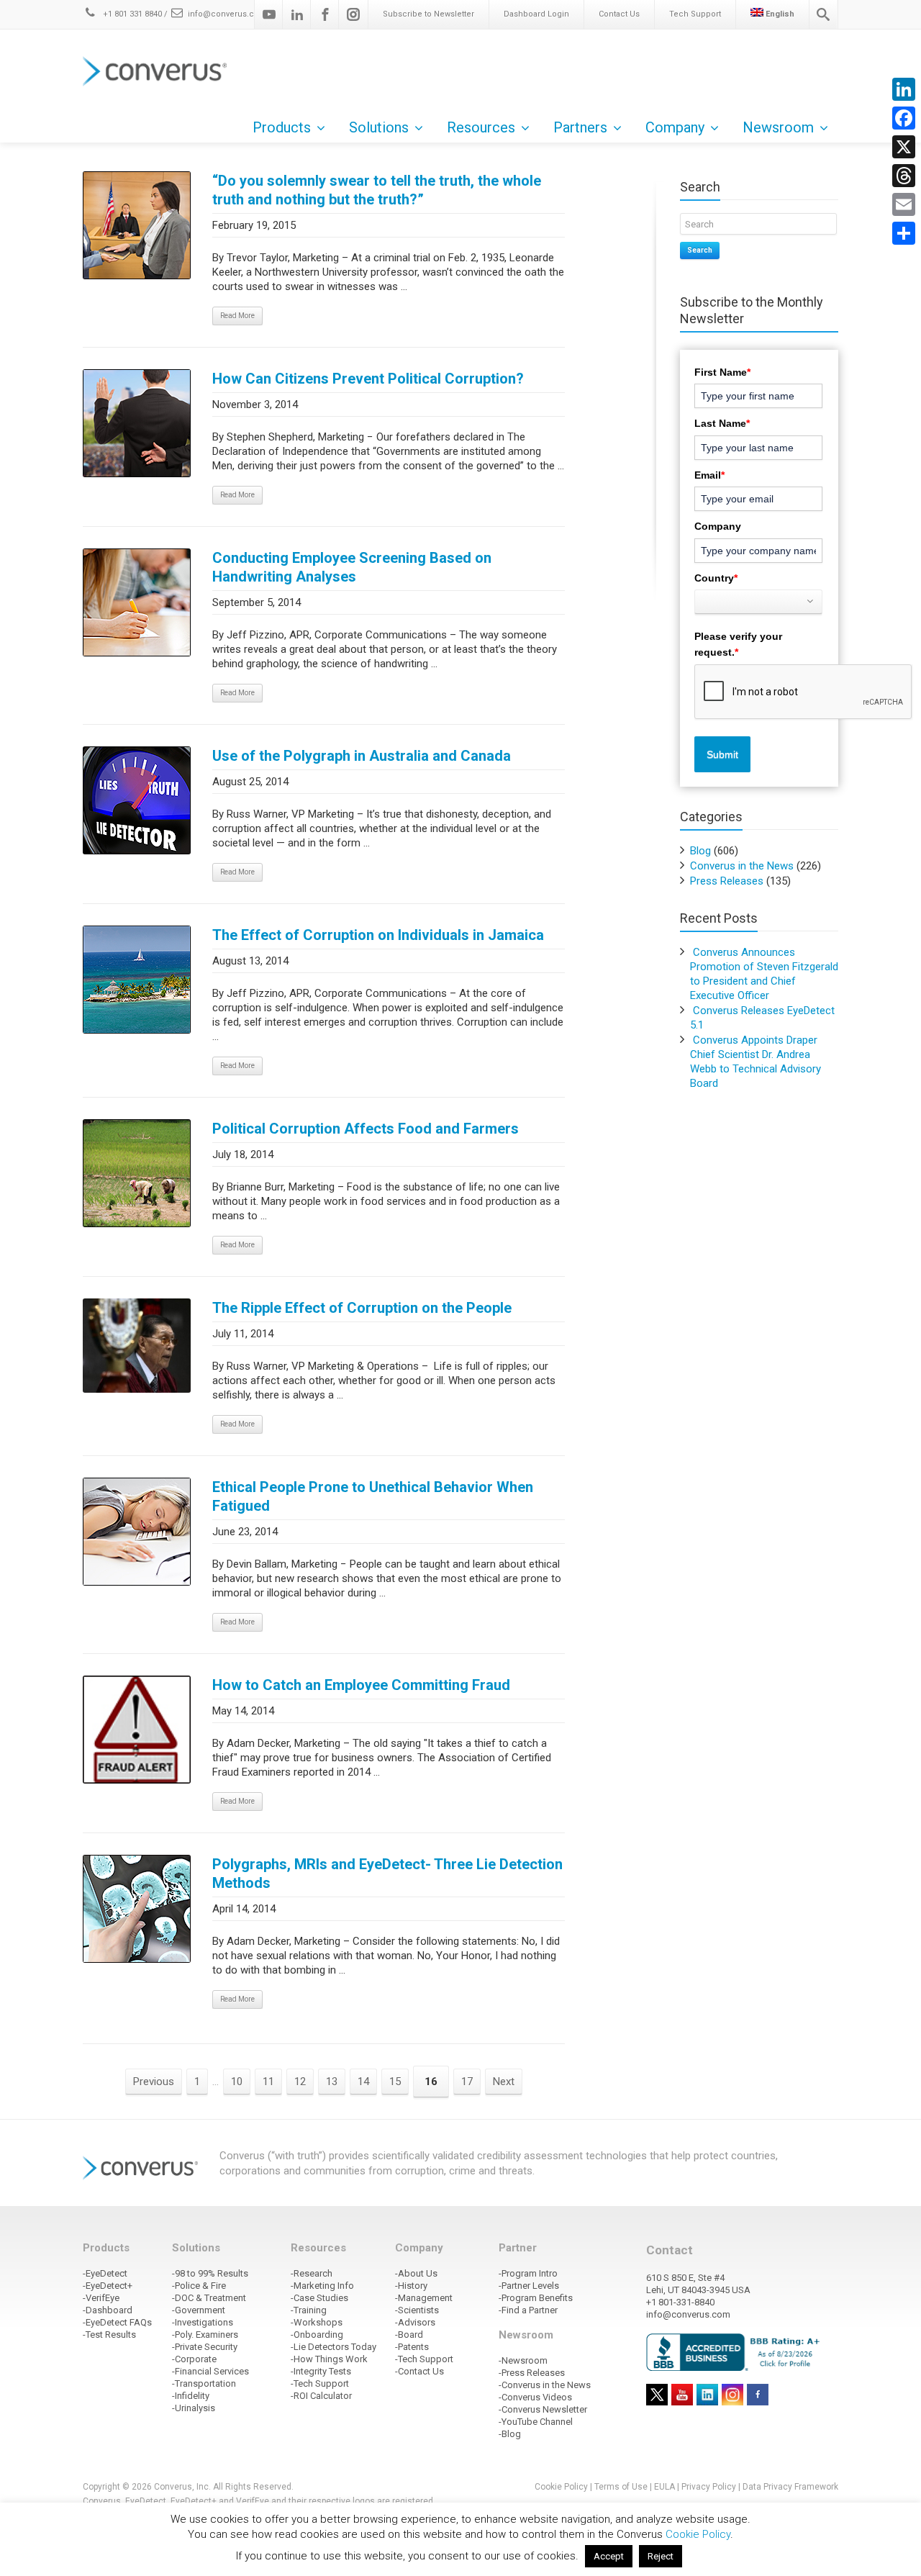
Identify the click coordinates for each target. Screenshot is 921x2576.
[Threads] (904, 176)
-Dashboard (108, 2310)
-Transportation (204, 2383)
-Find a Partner (528, 2310)
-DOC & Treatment (209, 2298)
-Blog (510, 2434)
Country (716, 578)
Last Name (722, 423)
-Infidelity (191, 2396)
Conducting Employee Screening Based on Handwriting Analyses (352, 567)
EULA (664, 2487)
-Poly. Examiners (205, 2335)
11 (268, 2082)
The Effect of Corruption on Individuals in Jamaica (378, 935)
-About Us (416, 2273)
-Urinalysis (194, 2408)
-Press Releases (532, 2373)
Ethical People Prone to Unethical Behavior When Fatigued (373, 1496)
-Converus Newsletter (543, 2409)
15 (395, 2082)
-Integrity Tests (321, 2371)
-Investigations (203, 2322)
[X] (904, 147)
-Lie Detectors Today (334, 2347)
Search (700, 250)
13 (332, 2082)
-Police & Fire (199, 2286)
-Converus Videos (535, 2397)
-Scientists (417, 2310)
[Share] (904, 233)
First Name (722, 372)
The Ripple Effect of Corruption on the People (362, 1308)
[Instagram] (353, 14)
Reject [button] (661, 2556)
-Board (409, 2335)
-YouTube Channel (536, 2422)
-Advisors (415, 2322)
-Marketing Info (322, 2286)
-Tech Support (320, 2383)
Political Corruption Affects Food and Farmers (366, 1129)
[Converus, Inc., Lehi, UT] (736, 2351)
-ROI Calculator (321, 2396)
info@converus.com (227, 14)
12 (300, 2082)
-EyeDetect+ (108, 2286)
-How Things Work (329, 2359)
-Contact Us (419, 2371)
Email (709, 475)
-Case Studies (319, 2298)
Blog (700, 851)
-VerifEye (101, 2298)
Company (718, 526)
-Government (199, 2310)
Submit (722, 754)
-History (411, 2286)
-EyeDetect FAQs (117, 2322)
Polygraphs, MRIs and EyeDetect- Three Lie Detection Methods (387, 1874)
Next (504, 2082)
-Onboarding (317, 2335)
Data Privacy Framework (790, 2487)
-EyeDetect (105, 2273)
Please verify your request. (738, 644)
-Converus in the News (545, 2385)
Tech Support (695, 14)
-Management (424, 2298)
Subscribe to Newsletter (428, 14)
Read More (237, 316)
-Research (312, 2273)
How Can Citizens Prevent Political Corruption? (368, 379)
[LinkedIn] (904, 89)
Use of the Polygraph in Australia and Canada (362, 756)
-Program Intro (528, 2273)
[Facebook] (325, 14)
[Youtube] (269, 14)
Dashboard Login (536, 14)
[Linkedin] (297, 14)
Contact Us (619, 14)
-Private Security (205, 2347)
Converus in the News (742, 866)
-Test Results (109, 2335)
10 (237, 2082)
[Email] (904, 204)
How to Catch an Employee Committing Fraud (361, 1685)
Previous (154, 2082)
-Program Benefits (536, 2298)
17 (467, 2082)
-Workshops (317, 2322)
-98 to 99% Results (210, 2273)
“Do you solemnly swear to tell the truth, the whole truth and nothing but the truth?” (377, 190)
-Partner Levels (529, 2286)
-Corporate (194, 2359)
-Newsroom (523, 2360)
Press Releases (727, 881)
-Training (309, 2310)
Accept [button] (609, 2556)
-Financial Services (210, 2371)
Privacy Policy (709, 2487)
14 (363, 2082)
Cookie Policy (561, 2487)
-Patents (412, 2347)
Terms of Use (621, 2487)
